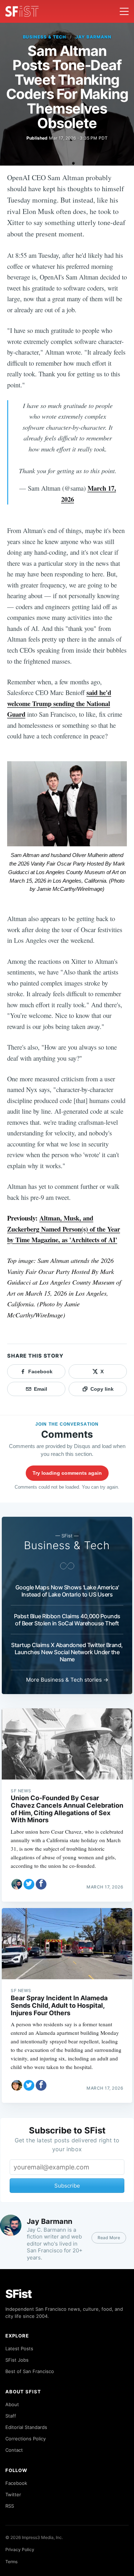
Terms (11, 2562)
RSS (10, 2506)
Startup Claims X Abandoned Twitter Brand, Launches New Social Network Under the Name (67, 1652)
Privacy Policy (20, 2549)
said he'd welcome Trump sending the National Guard (59, 703)
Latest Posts (19, 2348)
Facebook (16, 2483)
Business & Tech (44, 37)
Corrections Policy (26, 2439)
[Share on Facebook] (41, 1884)
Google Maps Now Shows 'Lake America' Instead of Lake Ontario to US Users (67, 1591)
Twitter (13, 2494)
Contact (14, 2450)
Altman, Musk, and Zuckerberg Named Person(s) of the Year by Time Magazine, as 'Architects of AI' (64, 1229)
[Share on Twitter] (29, 1884)
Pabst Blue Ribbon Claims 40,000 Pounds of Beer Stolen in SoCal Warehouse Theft (67, 1620)
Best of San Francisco (30, 2371)
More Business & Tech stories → (67, 1680)
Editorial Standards (26, 2427)
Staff (11, 2416)
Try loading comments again (67, 1473)
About (12, 2404)
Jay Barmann (93, 37)
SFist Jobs (17, 2360)
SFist (19, 2294)
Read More (109, 2238)
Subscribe (67, 2186)
